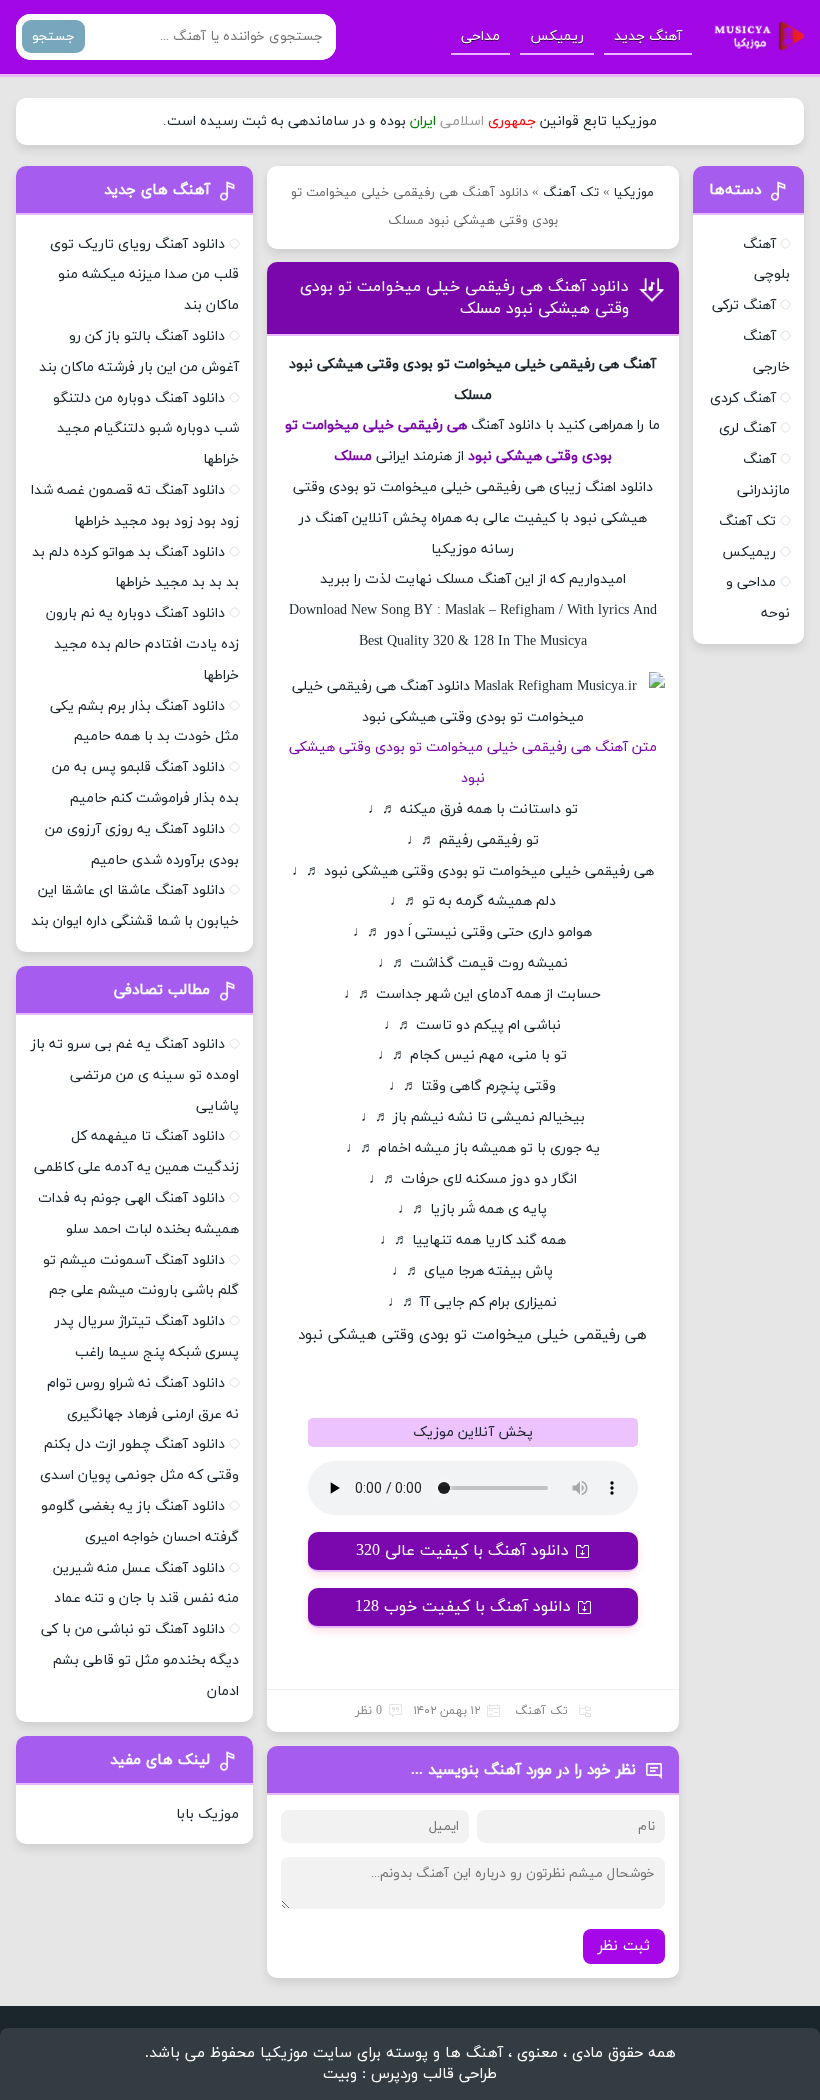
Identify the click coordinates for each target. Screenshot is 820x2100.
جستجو (53, 36)
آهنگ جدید (648, 36)
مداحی (480, 36)
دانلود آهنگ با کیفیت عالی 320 (462, 1551)
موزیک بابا (207, 1814)
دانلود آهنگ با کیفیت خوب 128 (463, 1607)
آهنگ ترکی (744, 305)
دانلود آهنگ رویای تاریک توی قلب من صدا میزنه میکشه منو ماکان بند (144, 275)
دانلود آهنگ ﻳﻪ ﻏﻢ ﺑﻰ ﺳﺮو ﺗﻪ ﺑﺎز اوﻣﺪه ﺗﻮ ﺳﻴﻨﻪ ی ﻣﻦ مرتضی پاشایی (135, 1075)
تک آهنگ (571, 193)
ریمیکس (557, 36)
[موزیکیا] (754, 37)
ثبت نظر (624, 1946)
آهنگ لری (747, 428)
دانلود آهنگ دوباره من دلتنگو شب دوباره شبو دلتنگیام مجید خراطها (146, 429)
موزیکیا (634, 193)
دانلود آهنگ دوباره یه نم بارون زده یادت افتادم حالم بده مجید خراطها (142, 644)
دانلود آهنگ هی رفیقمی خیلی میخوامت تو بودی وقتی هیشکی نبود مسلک (464, 298)
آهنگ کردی (743, 398)
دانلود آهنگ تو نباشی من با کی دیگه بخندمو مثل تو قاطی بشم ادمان (140, 1660)
